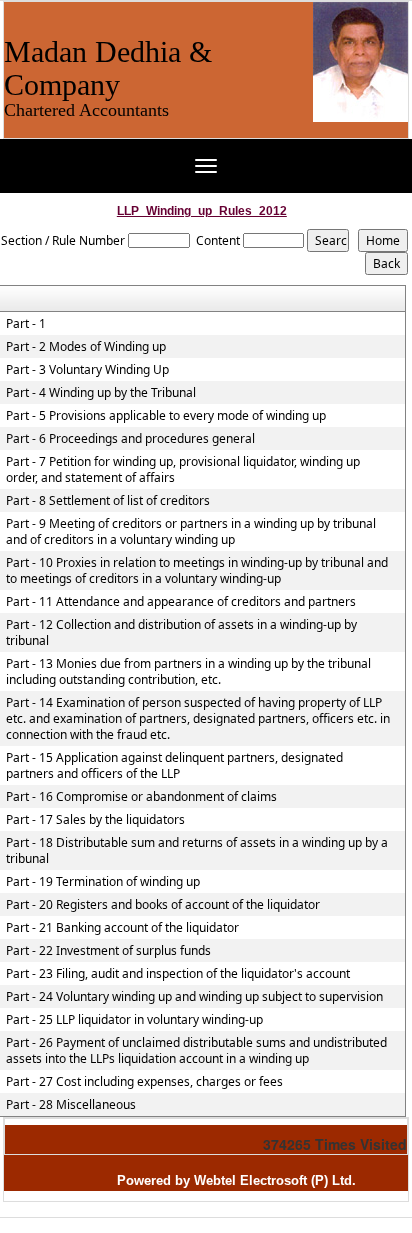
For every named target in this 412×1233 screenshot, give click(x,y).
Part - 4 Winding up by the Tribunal (101, 393)
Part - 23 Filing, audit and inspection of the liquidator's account (178, 974)
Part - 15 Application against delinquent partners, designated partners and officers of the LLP (174, 766)
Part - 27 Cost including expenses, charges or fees (144, 1082)
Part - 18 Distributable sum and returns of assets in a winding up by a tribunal (197, 851)
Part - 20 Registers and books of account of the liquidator (163, 905)
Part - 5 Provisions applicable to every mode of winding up (166, 416)
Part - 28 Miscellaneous (71, 1105)
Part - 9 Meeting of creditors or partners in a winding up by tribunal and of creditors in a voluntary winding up (191, 532)
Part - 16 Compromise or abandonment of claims (141, 797)
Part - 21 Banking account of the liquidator (122, 928)
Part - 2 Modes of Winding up (86, 347)
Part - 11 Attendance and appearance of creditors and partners (181, 602)
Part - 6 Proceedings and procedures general (130, 439)
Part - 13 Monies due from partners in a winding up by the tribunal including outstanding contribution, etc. (188, 672)
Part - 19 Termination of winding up (103, 882)
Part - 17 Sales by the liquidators (95, 820)
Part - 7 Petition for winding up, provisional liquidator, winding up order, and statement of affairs (183, 470)
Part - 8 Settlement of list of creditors (108, 501)
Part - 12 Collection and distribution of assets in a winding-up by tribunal (181, 633)
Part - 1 (26, 324)
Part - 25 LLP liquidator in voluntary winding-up (134, 1020)
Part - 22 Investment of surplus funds (108, 951)
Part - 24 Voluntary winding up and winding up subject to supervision (194, 997)
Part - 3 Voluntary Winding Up (87, 370)
